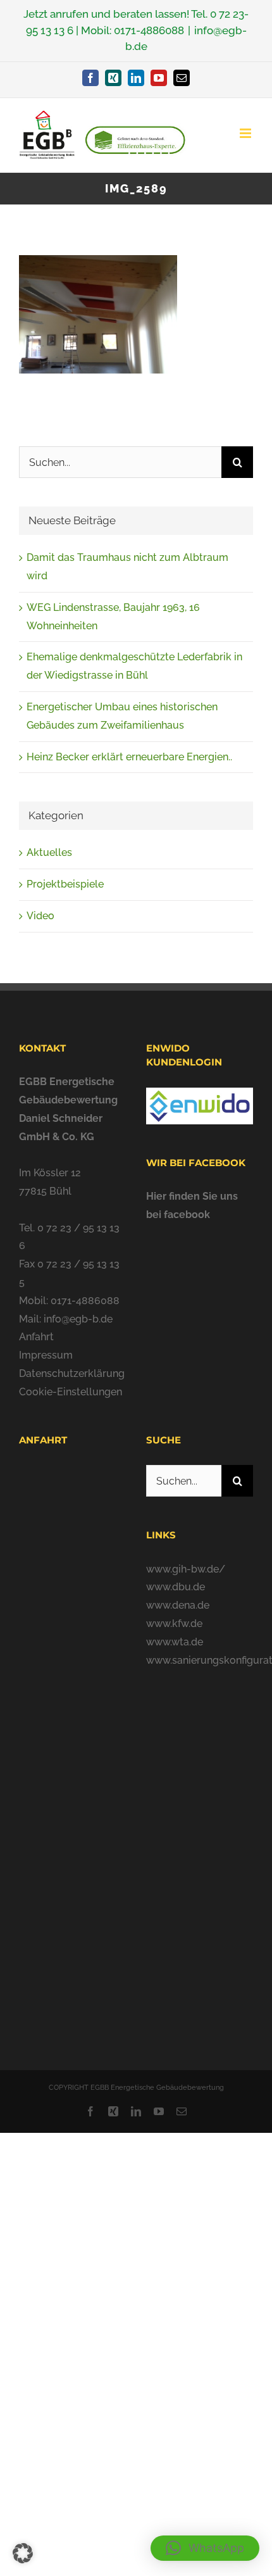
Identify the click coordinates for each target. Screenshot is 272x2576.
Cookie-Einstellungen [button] (71, 1392)
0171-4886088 (149, 30)
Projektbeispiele (65, 884)
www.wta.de (175, 1642)
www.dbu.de (176, 1587)
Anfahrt (36, 1337)
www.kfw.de (174, 1624)
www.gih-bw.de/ (186, 1569)
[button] (205, 2548)
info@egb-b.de (78, 1319)
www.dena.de (178, 1605)
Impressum (46, 1355)
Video (40, 916)
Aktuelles (49, 852)
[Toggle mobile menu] (246, 133)
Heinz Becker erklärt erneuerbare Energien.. (129, 757)
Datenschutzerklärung (72, 1373)
